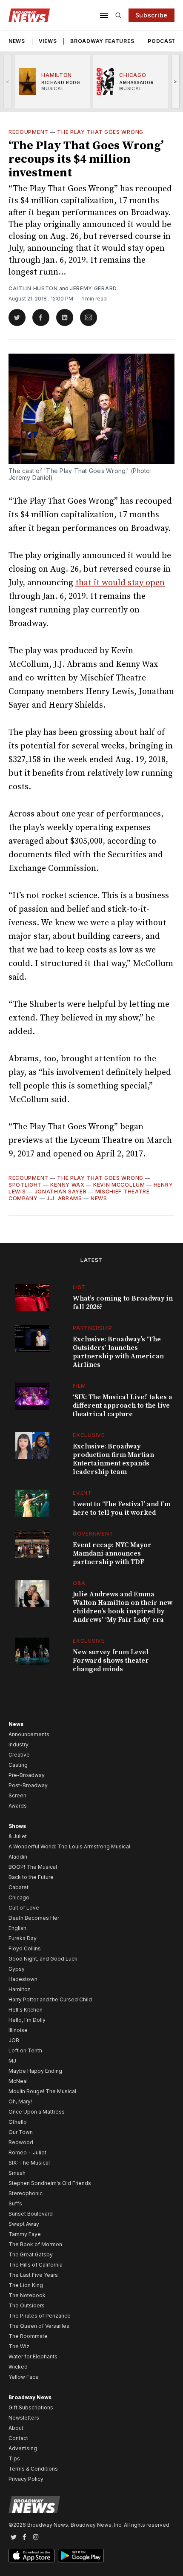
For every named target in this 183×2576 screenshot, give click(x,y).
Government (93, 1534)
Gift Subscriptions (31, 2407)
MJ (12, 2061)
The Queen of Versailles (39, 2326)
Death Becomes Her (34, 1918)
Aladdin (18, 1857)
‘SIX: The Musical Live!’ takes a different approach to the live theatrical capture (123, 1406)
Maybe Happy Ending (35, 2071)
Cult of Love (24, 1908)
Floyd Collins (25, 1948)
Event (82, 1493)
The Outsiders (27, 2305)
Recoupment (29, 132)
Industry (19, 1744)
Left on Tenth (25, 2050)
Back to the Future (31, 1877)
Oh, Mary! (20, 2101)
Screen (17, 1795)
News (17, 41)
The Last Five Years (33, 2275)
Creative (19, 1755)
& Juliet (18, 1836)
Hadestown (23, 1979)
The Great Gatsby (31, 2254)
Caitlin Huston (33, 288)
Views (48, 41)
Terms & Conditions (33, 2469)
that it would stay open (120, 583)
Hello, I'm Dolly (27, 2020)
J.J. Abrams (64, 1198)
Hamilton (20, 1989)
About (16, 2428)
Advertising (23, 2448)
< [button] (8, 81)
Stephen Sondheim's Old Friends (50, 2183)
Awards (18, 1806)
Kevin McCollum (119, 1185)
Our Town (21, 2132)
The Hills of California (36, 2265)
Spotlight (25, 1185)
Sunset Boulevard (31, 2214)
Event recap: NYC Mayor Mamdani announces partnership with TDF (112, 1553)
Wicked (18, 2367)
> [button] (176, 81)
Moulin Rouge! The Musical (42, 2091)
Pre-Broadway (27, 1775)
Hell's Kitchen (26, 2010)
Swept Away (24, 2224)
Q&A (79, 1583)
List (79, 1287)
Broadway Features (102, 41)
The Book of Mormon (35, 2244)
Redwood (21, 2142)
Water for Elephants (33, 2356)
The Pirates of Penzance (40, 2316)
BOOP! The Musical (33, 1867)
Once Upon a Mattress (37, 2112)
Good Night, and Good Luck (43, 1959)
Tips (14, 2458)
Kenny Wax (67, 1185)
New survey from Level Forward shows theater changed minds (111, 1661)
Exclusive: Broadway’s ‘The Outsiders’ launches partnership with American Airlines (118, 1352)
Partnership (93, 1328)
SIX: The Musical (29, 2163)
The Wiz (19, 2346)
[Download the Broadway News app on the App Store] (31, 2556)
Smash (17, 2173)
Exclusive (89, 1435)
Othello (18, 2122)
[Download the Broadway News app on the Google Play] (81, 2556)
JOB (14, 2040)
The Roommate (28, 2336)
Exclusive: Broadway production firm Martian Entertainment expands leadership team (113, 1459)
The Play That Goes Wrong (100, 132)
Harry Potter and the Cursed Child (50, 1999)
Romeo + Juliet (27, 2152)
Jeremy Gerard (93, 288)
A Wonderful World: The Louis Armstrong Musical (69, 1846)
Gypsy (17, 1969)
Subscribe (152, 15)
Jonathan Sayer (61, 1192)
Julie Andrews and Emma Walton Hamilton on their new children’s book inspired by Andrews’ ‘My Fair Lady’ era (123, 1607)
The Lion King (26, 2285)
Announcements (29, 1734)
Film (79, 1386)
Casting (18, 1765)
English (17, 1928)
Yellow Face (24, 2377)
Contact (18, 2438)
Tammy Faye (25, 2234)
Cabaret (19, 1887)
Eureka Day (23, 1938)
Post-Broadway (28, 1785)
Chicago (19, 1897)
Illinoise (18, 2030)
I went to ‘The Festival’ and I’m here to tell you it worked (122, 1508)
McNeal (18, 2081)
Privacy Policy (26, 2479)
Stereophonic (26, 2193)
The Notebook (27, 2295)
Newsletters (24, 2418)
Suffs (15, 2203)
